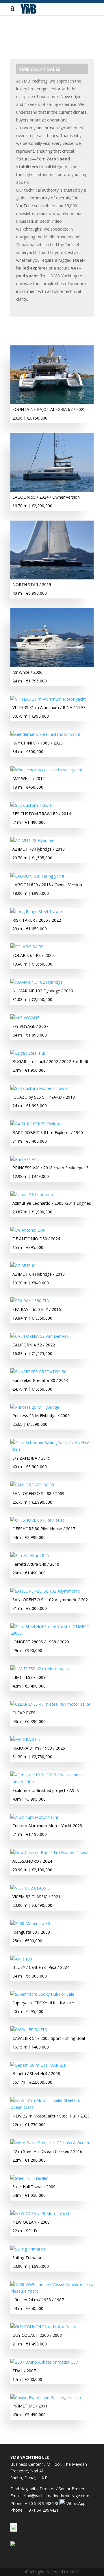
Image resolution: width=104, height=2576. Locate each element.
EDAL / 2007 (24, 2371)
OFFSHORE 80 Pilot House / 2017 (44, 1529)
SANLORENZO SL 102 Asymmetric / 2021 (51, 1600)
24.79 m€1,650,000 (32, 1389)
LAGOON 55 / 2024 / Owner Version (46, 497)
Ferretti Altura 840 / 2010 (36, 1564)
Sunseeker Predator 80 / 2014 (40, 1380)
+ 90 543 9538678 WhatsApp (55, 2503)
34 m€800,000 (28, 752)
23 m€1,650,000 (30, 929)
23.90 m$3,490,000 (32, 1905)
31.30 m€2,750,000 (32, 1757)
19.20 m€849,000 (31, 1283)
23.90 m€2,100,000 (32, 1870)
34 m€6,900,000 (30, 1976)
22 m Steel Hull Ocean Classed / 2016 (47, 2151)
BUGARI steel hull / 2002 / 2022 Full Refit (50, 1061)
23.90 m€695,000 (31, 2266)
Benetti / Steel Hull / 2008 (36, 2073)
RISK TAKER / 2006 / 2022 (37, 920)
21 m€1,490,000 (30, 2344)
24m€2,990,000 (29, 1537)
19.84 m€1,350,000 (32, 1318)
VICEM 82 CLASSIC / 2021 (36, 1897)
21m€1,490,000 (29, 822)
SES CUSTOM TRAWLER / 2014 (42, 814)
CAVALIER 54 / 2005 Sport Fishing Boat (49, 2038)
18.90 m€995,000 (31, 893)
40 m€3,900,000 (30, 1467)
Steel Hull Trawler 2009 (34, 2187)
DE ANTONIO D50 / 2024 (36, 1239)
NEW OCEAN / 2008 (31, 2222)
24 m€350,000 (28, 2308)
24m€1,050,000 (29, 2195)
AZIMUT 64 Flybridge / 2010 (39, 1274)
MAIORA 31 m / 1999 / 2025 (39, 1748)
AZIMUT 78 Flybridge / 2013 (39, 849)
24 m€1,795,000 (30, 681)
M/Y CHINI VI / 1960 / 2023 (38, 743)
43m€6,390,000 (29, 1721)
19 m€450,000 (28, 787)
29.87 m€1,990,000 (32, 1212)
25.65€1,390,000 (30, 1424)
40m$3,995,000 (29, 1799)
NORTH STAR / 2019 (32, 584)
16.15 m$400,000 (31, 2047)
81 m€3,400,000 (30, 1141)
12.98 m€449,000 (31, 1176)
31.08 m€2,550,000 (32, 999)
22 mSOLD (25, 2231)
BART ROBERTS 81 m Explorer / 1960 (48, 1132)
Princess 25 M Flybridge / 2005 (41, 1416)
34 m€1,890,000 (30, 1035)
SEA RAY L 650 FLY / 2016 (37, 1309)
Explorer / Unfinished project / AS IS (46, 1790)
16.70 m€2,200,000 (32, 506)
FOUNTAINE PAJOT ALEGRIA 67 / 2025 (49, 409)
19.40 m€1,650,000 (32, 964)
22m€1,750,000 (29, 2125)
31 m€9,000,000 (30, 1608)
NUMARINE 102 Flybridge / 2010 (43, 991)
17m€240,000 (27, 2379)
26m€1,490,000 (29, 1573)
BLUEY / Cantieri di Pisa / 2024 (41, 1967)
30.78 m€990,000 (31, 716)
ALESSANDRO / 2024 (32, 1861)
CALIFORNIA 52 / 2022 (34, 1345)
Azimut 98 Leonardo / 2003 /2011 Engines (52, 1203)
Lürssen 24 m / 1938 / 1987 (38, 2300)
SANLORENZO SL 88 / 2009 (38, 1493)
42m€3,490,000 (29, 1686)
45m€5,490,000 (29, 2415)
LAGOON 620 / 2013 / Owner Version (47, 885)
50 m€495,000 (28, 2011)
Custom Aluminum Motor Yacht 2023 (47, 1826)
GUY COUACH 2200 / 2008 (37, 2335)
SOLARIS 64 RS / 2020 (33, 955)
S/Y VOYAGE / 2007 (30, 1026)
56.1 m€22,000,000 (32, 2082)
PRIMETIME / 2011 (30, 2406)
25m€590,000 (27, 1941)
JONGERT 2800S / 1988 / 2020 (41, 1642)
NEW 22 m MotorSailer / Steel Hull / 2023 (51, 2116)
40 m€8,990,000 (30, 593)
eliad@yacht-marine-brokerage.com (56, 2496)
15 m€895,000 (28, 1247)
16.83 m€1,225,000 (32, 1354)
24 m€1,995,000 (30, 1106)
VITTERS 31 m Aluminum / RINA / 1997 (49, 707)
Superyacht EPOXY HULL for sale (43, 2003)
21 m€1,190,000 (30, 1834)
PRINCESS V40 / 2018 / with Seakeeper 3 (50, 1168)
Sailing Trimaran (27, 2258)
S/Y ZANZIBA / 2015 (31, 1458)
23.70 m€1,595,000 (32, 858)
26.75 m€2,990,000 (32, 1502)
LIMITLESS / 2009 (29, 1677)
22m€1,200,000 (29, 2160)
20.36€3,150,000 (30, 418)
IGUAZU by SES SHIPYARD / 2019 (44, 1097)
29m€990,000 (27, 1650)
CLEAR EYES (24, 1713)
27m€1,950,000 (29, 1070)
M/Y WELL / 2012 (29, 778)
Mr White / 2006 (27, 672)
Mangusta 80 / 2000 (31, 1932)
